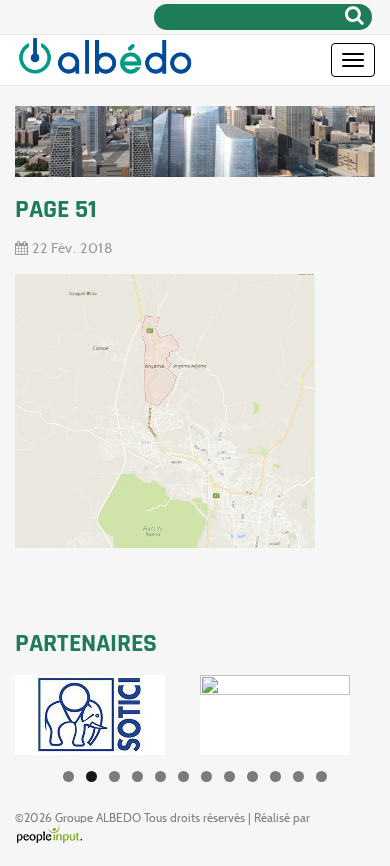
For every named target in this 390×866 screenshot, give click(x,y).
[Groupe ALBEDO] (105, 60)
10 (275, 776)
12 (321, 776)
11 (298, 776)
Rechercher (354, 15)
